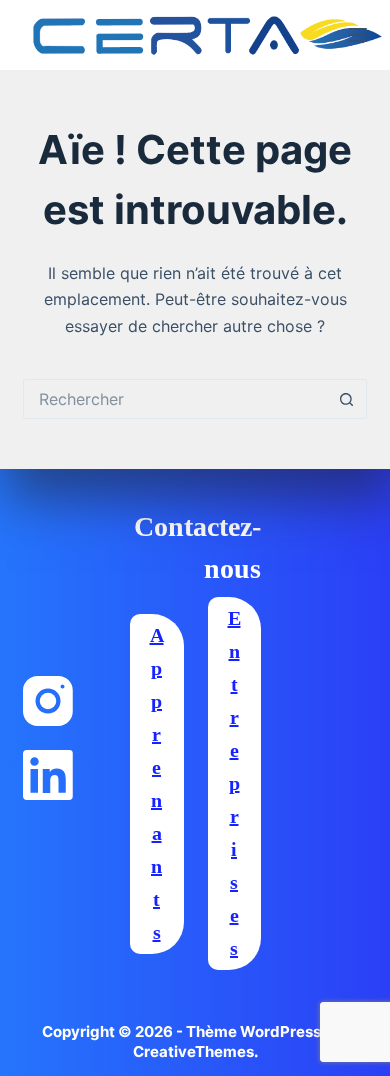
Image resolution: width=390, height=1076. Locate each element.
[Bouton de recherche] (347, 399)
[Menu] (358, 35)
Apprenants (157, 783)
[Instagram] (48, 701)
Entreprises (234, 783)
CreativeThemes (193, 1051)
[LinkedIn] (48, 775)
